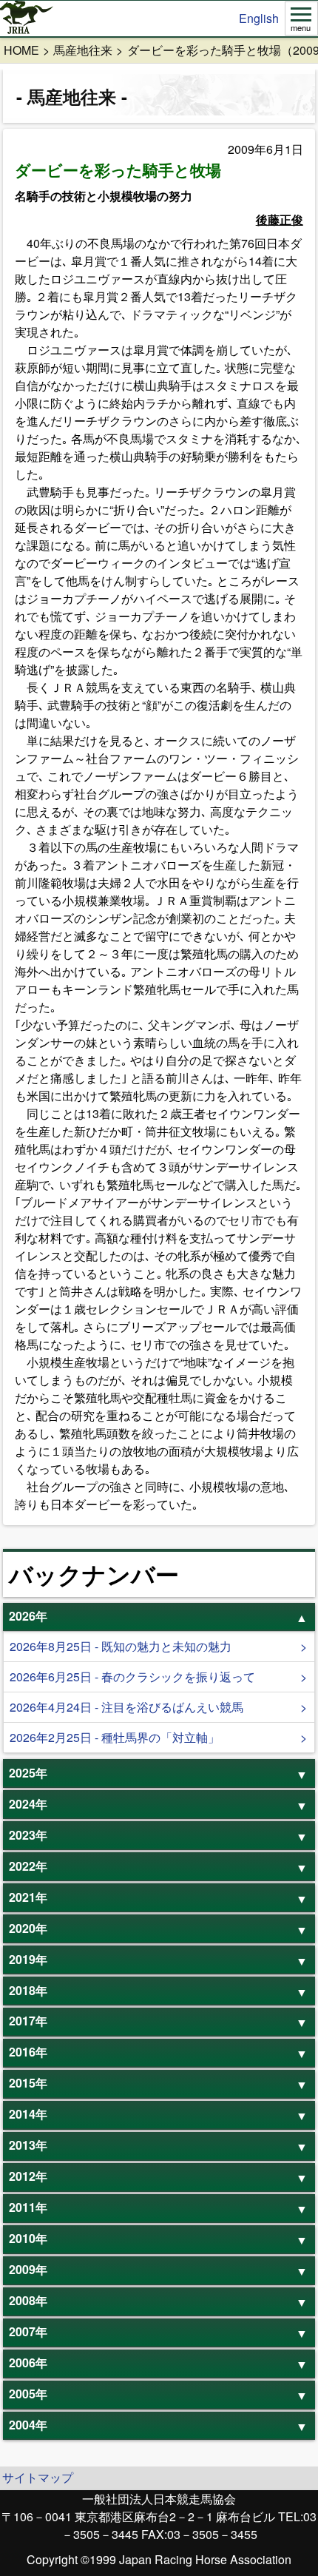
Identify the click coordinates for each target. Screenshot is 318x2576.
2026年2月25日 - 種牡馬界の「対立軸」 (115, 1737)
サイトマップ (38, 2477)
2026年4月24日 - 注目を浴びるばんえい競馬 (126, 1707)
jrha (27, 19)
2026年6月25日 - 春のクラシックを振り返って (132, 1677)
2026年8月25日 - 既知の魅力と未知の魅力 (121, 1646)
